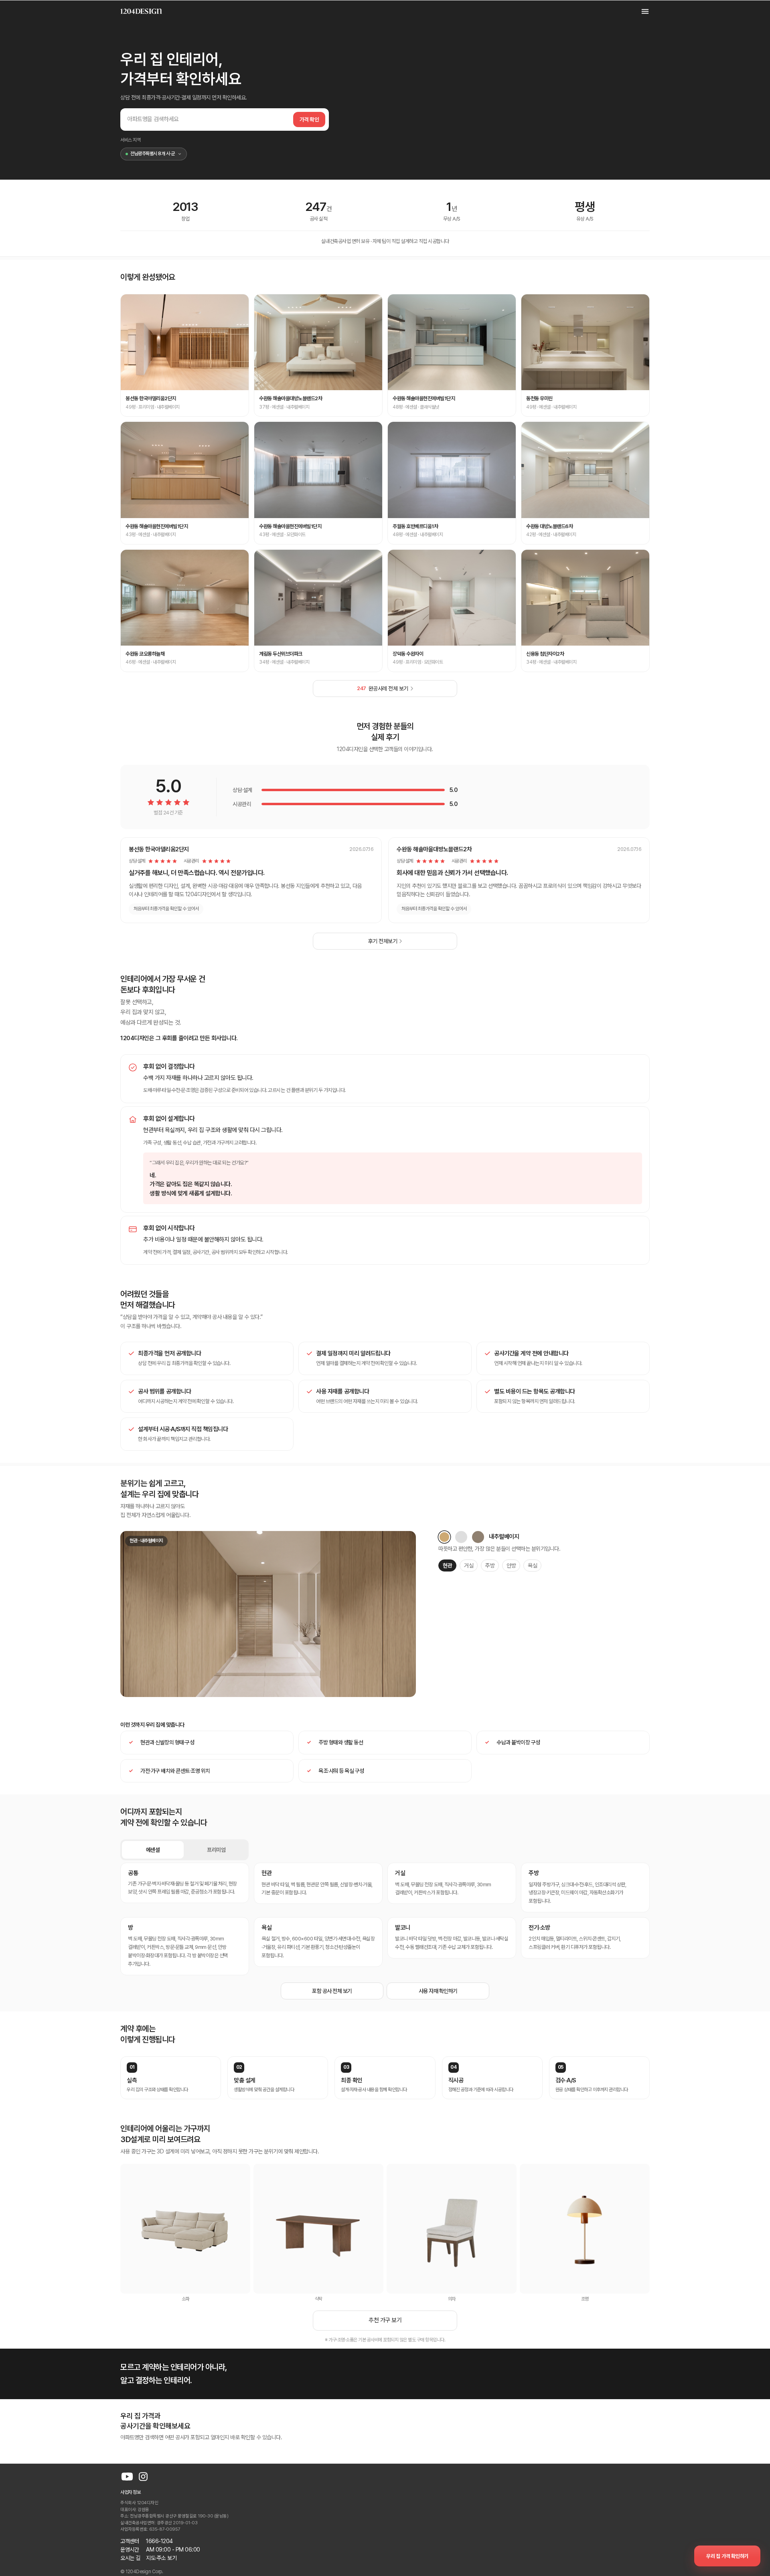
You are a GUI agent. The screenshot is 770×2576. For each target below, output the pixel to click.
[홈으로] (141, 11)
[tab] (444, 1537)
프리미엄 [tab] (216, 1850)
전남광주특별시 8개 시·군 (152, 154)
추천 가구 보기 (385, 2320)
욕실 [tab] (532, 1565)
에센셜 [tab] (153, 1850)
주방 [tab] (490, 1565)
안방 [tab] (511, 1565)
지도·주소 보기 (161, 2558)
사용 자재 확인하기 (438, 1991)
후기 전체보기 (383, 941)
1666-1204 (159, 2541)
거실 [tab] (469, 1565)
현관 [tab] (447, 1565)
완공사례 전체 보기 (383, 689)
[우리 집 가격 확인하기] (727, 2556)
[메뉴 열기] (641, 11)
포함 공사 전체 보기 (332, 1991)
